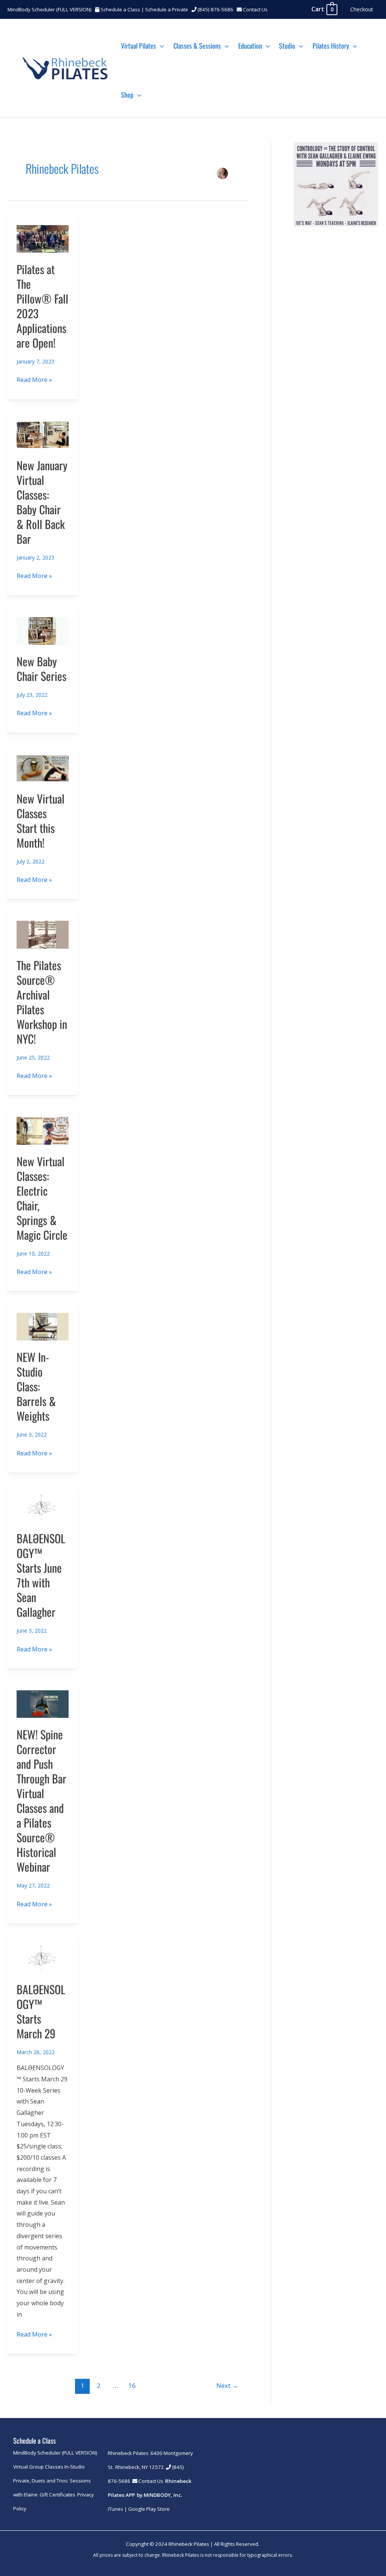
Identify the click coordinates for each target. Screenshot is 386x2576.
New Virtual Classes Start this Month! (41, 820)
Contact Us (255, 9)
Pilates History (331, 46)
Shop (127, 95)
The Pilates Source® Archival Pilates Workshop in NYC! (42, 1002)
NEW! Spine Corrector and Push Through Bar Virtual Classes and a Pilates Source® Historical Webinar (41, 1800)
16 (132, 2385)
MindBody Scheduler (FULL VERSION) (50, 9)
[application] (160, 46)
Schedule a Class (120, 9)
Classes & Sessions (197, 46)
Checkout (362, 9)
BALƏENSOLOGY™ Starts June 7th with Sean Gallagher (41, 1575)
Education (250, 46)
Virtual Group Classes (38, 2467)
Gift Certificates (57, 2495)
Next (227, 2385)
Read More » (34, 380)
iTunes (116, 2509)
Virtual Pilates (139, 46)
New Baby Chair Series (41, 669)
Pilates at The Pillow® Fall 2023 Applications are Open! (42, 306)
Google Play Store (149, 2509)
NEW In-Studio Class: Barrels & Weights (36, 1386)
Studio (287, 46)
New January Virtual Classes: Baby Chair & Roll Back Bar (42, 502)
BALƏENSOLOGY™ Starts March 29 (41, 2011)
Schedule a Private (167, 9)
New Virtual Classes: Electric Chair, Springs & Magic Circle (42, 1198)
